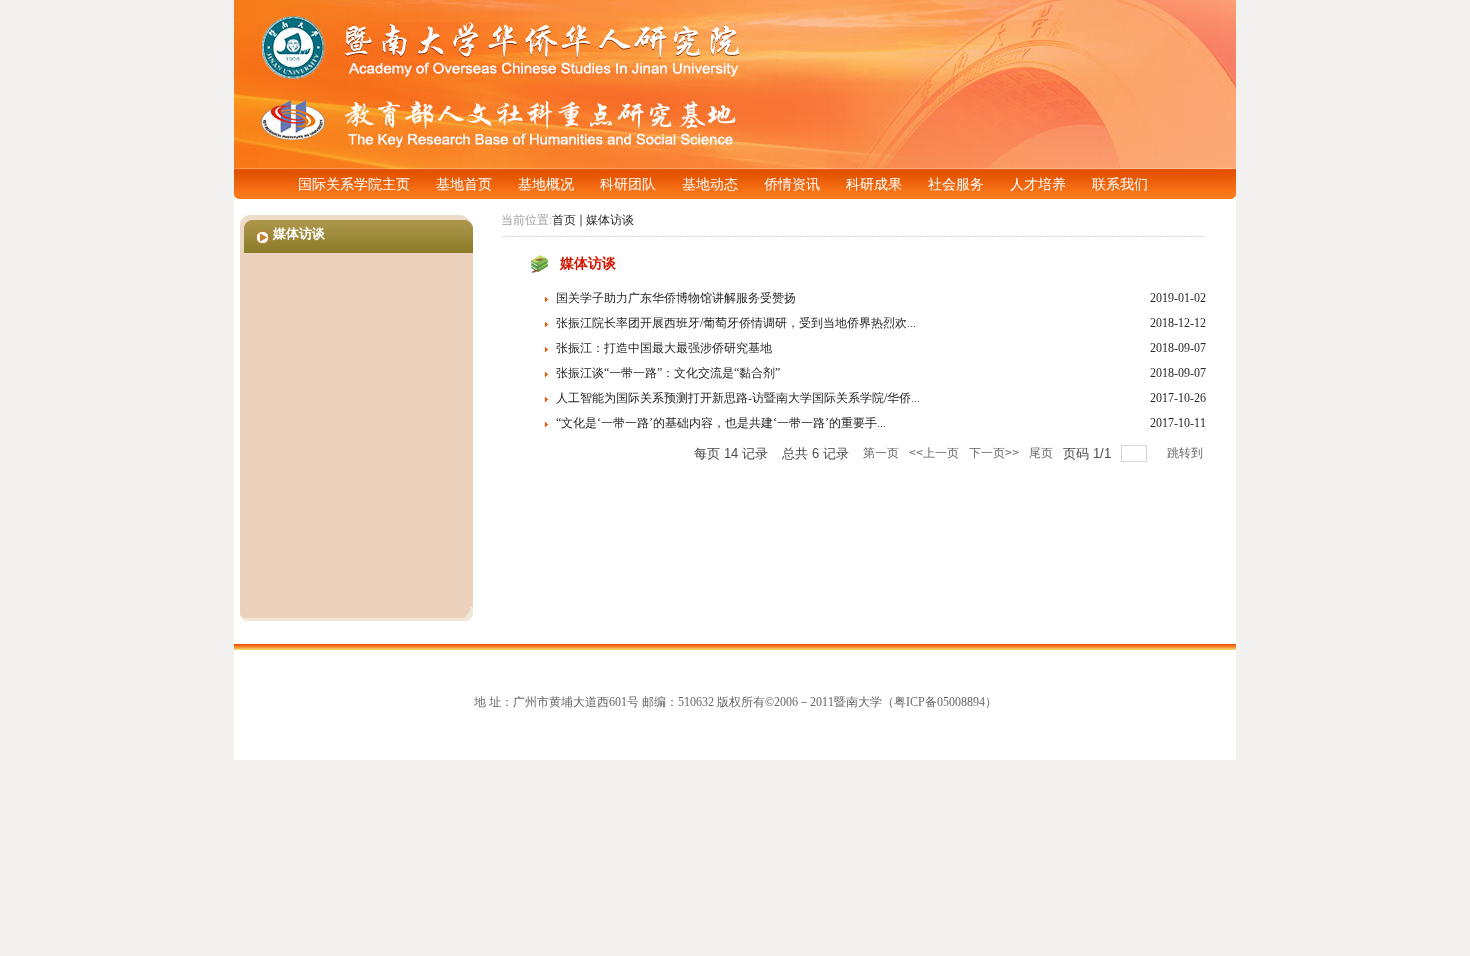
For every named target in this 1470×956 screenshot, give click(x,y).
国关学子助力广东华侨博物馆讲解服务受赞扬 (676, 298)
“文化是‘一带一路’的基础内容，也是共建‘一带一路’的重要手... (721, 423)
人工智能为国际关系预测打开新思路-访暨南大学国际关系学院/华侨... (738, 398)
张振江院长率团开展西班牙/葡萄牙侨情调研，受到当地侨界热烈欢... (736, 323)
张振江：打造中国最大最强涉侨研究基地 (664, 348)
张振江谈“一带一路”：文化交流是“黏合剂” (668, 373)
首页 (564, 220)
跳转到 (1186, 453)
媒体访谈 (610, 220)
